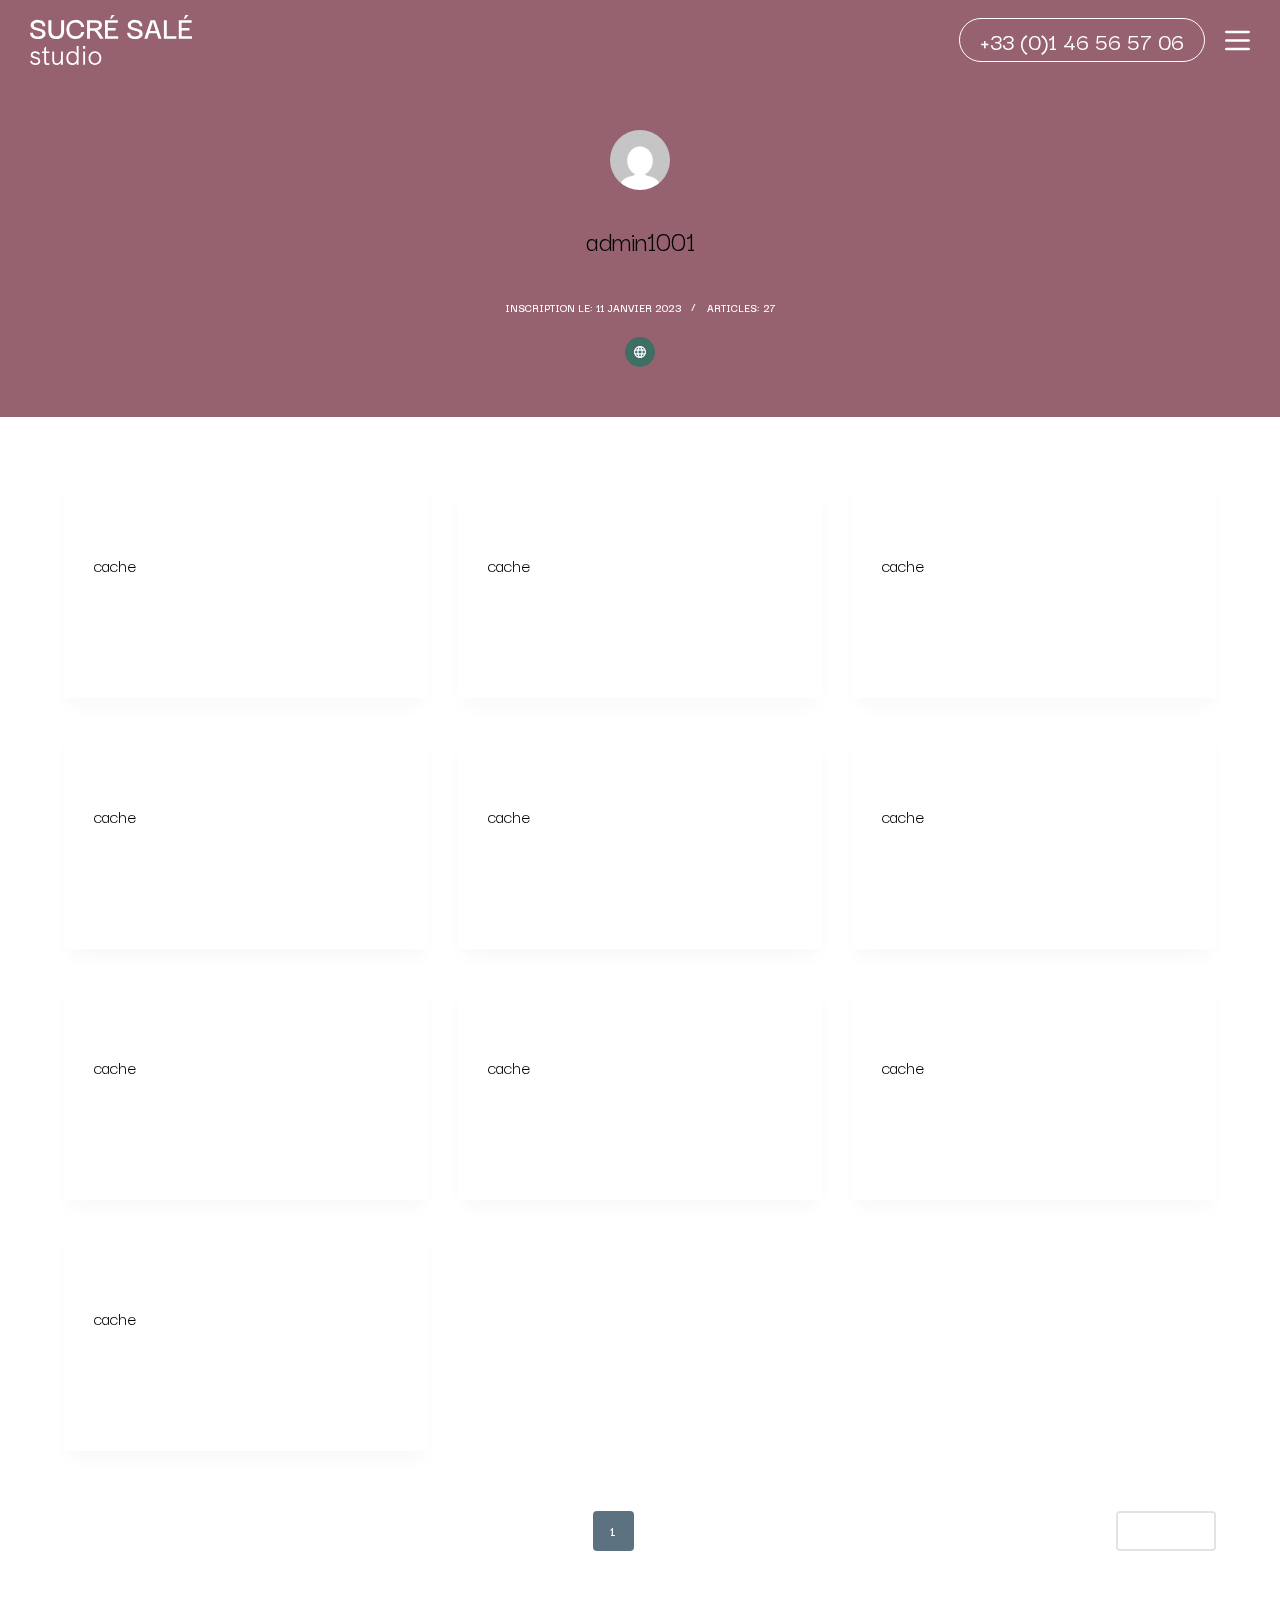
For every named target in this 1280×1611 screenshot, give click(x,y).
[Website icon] (640, 352)
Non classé (127, 519)
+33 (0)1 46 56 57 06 (1082, 40)
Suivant (1157, 1530)
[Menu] (1237, 40)
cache (115, 564)
